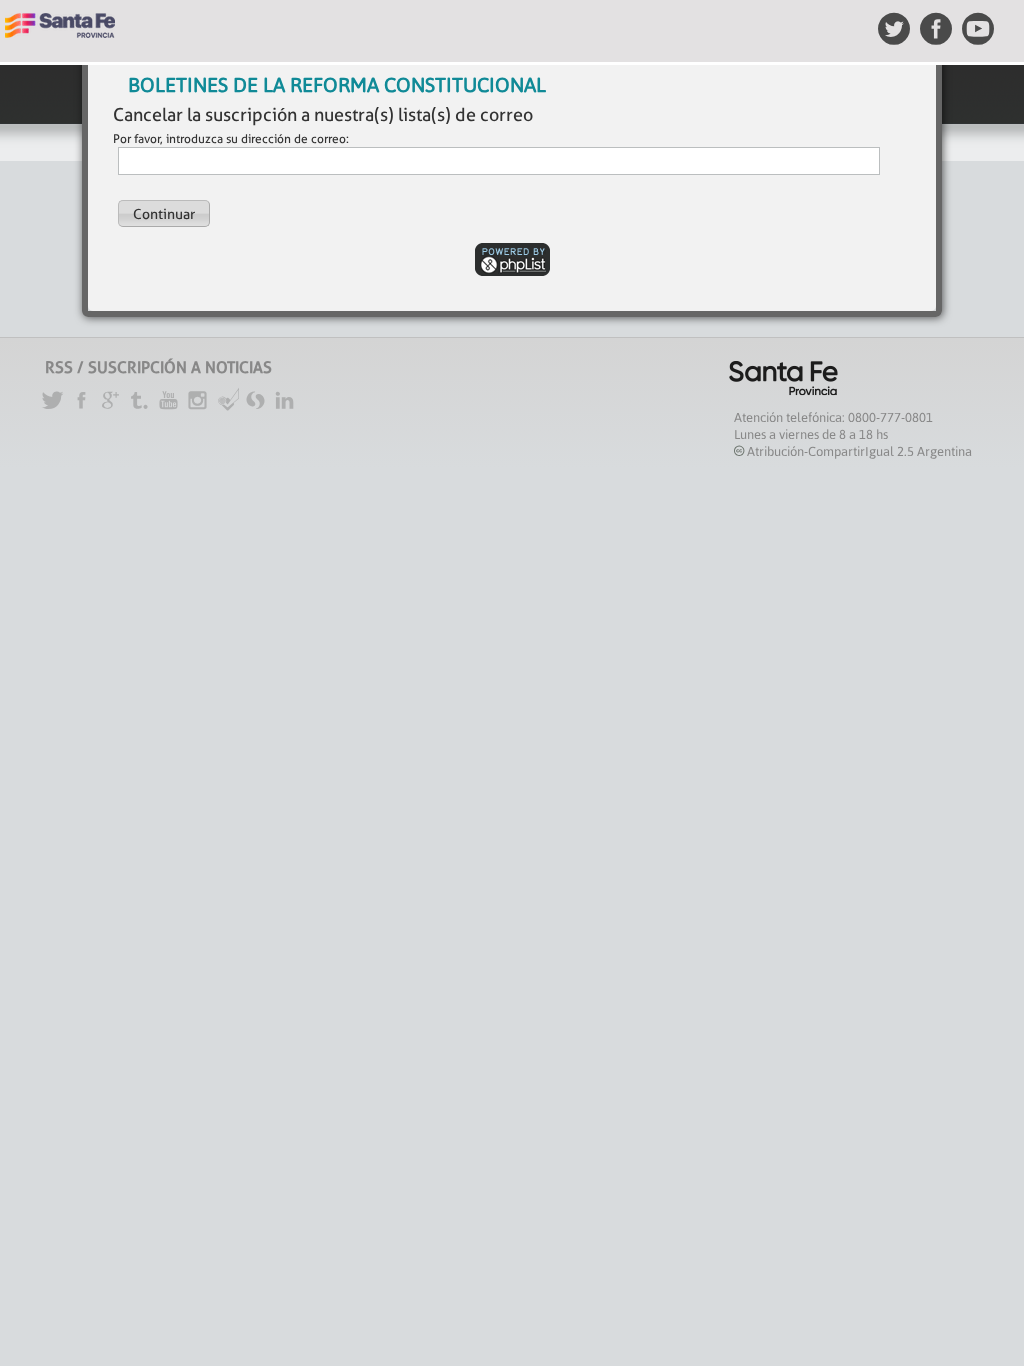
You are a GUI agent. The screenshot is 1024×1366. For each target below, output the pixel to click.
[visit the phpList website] (512, 258)
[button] (164, 213)
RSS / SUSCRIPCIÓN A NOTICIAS (158, 367)
